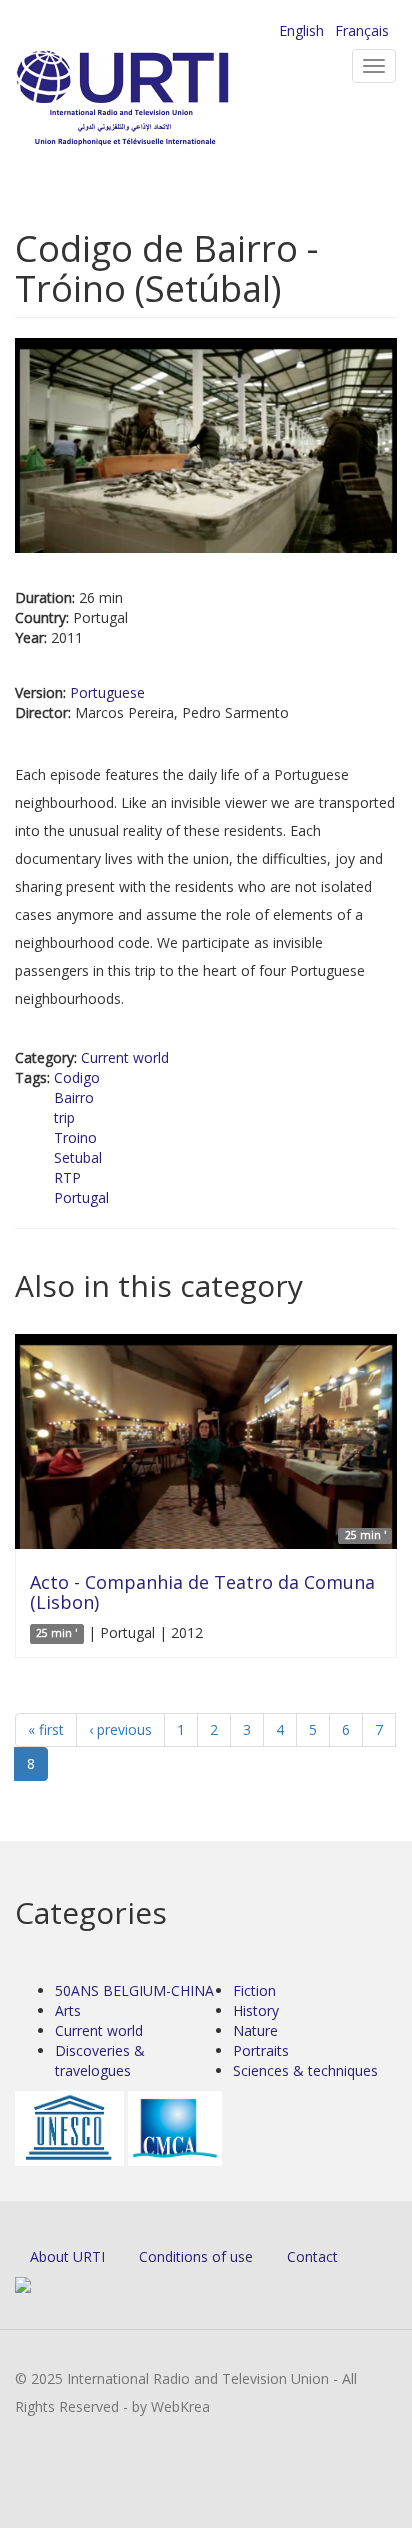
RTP (67, 1177)
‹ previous (120, 1729)
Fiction (254, 1990)
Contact (312, 2256)
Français (362, 30)
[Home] (155, 100)
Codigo (77, 1077)
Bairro (74, 1097)
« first (46, 1729)
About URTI (67, 2256)
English (301, 30)
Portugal (81, 1197)
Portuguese (107, 692)
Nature (255, 2030)
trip (64, 1117)
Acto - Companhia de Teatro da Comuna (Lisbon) (202, 1592)
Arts (68, 2010)
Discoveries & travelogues (100, 2060)
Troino (75, 1137)
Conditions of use (196, 2256)
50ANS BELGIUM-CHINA (134, 1990)
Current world (125, 1057)
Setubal (78, 1157)
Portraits (261, 2050)
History (256, 2010)
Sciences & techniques (305, 2070)
